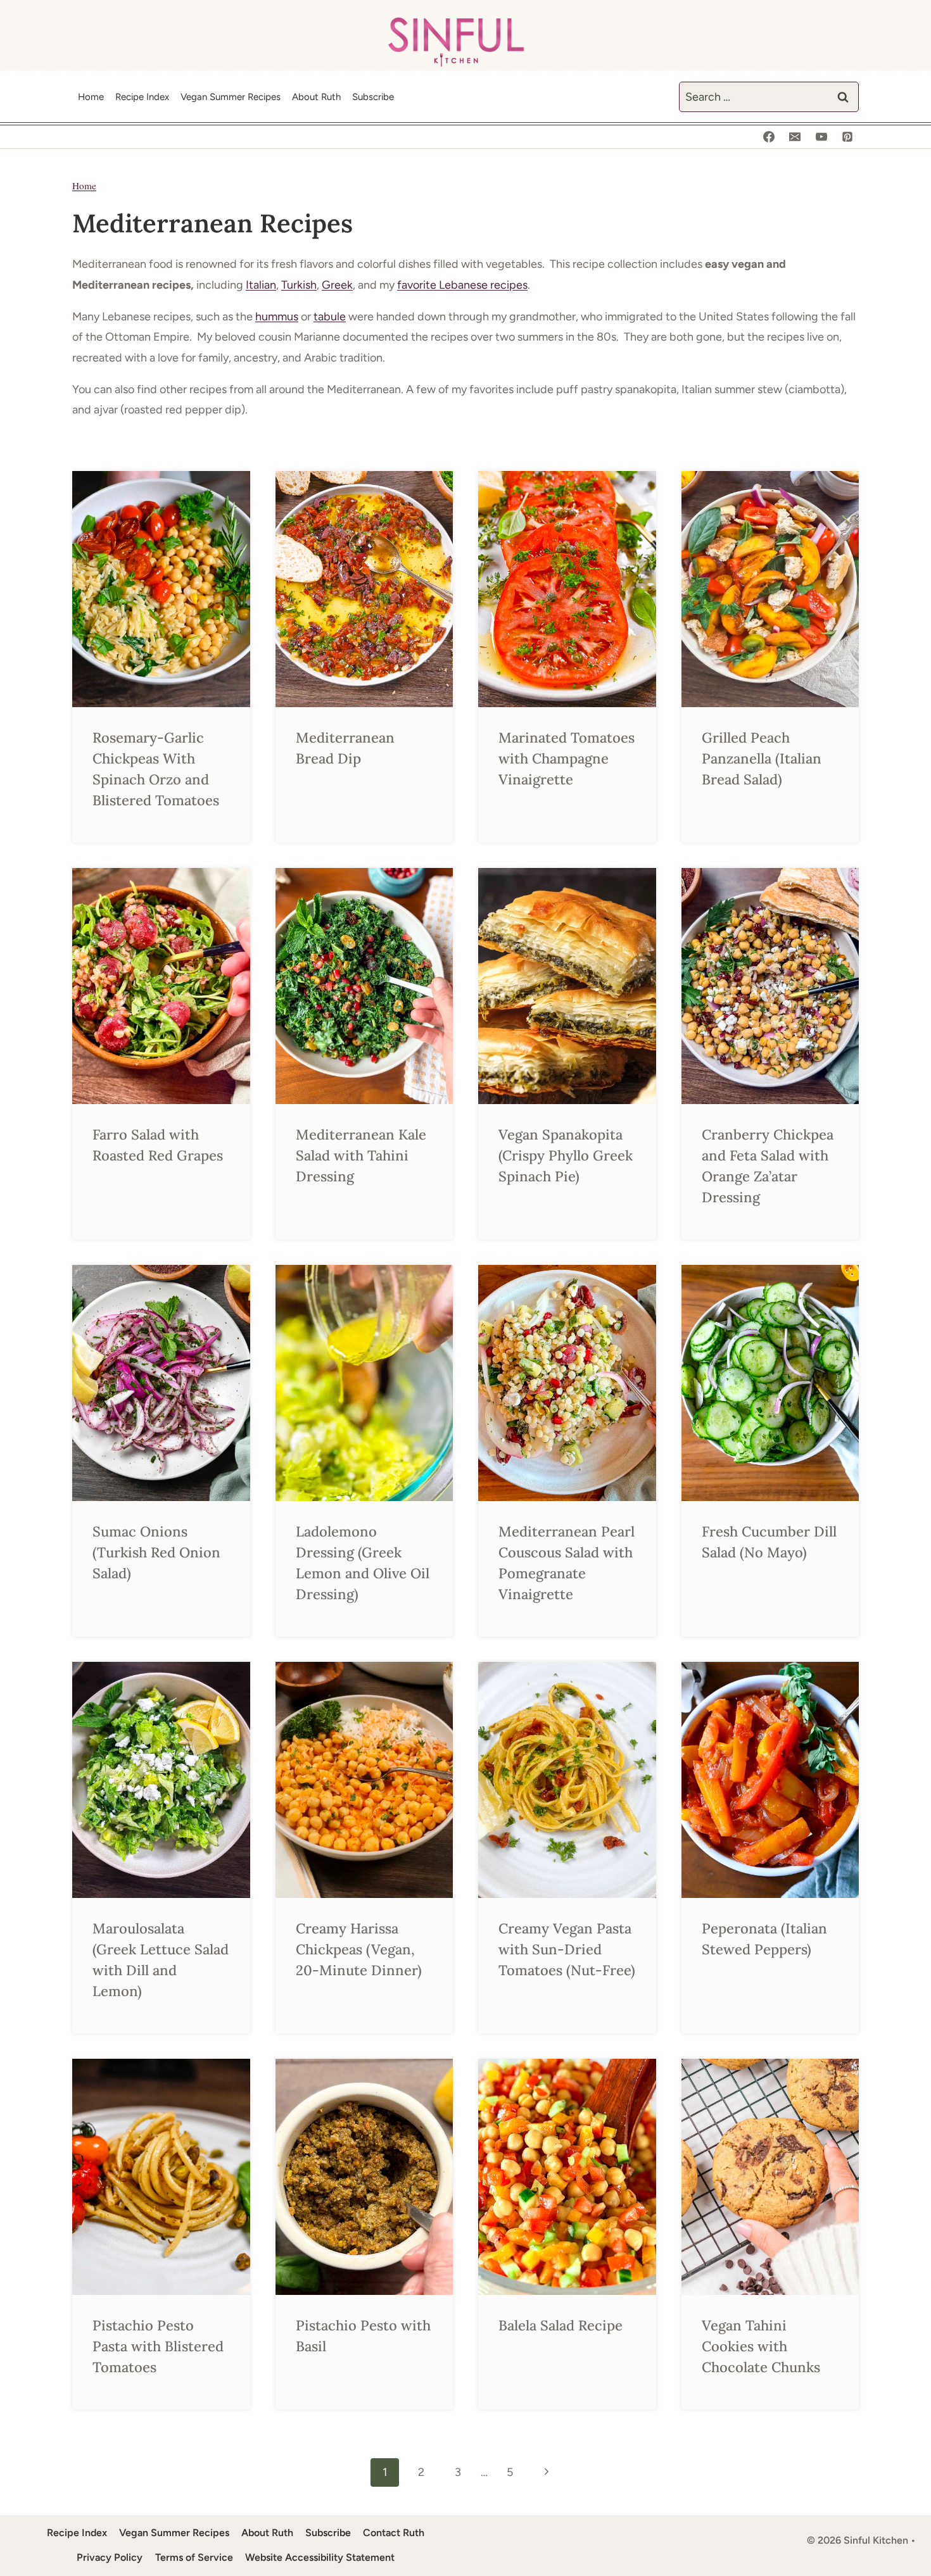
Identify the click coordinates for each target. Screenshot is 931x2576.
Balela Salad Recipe (560, 2325)
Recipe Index (142, 97)
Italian (261, 285)
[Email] (795, 137)
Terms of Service (194, 2557)
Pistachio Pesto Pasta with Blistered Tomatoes (158, 2346)
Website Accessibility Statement (320, 2557)
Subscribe (373, 97)
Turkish (299, 285)
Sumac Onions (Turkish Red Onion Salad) (156, 1552)
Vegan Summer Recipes (231, 97)
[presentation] (161, 589)
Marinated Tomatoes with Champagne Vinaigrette (567, 758)
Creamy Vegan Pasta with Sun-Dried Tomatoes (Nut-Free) (567, 1949)
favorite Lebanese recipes (462, 285)
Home (91, 97)
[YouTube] (821, 137)
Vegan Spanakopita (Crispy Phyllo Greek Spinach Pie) (566, 1155)
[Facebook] (769, 137)
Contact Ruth (394, 2533)
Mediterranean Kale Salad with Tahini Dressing (361, 1155)
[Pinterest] (847, 137)
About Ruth (316, 97)
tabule (330, 317)
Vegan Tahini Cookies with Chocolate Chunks (761, 2346)
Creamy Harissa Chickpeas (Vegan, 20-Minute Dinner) (361, 1949)
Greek (337, 285)
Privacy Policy (110, 2557)
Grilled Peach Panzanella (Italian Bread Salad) (762, 758)
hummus (277, 317)
